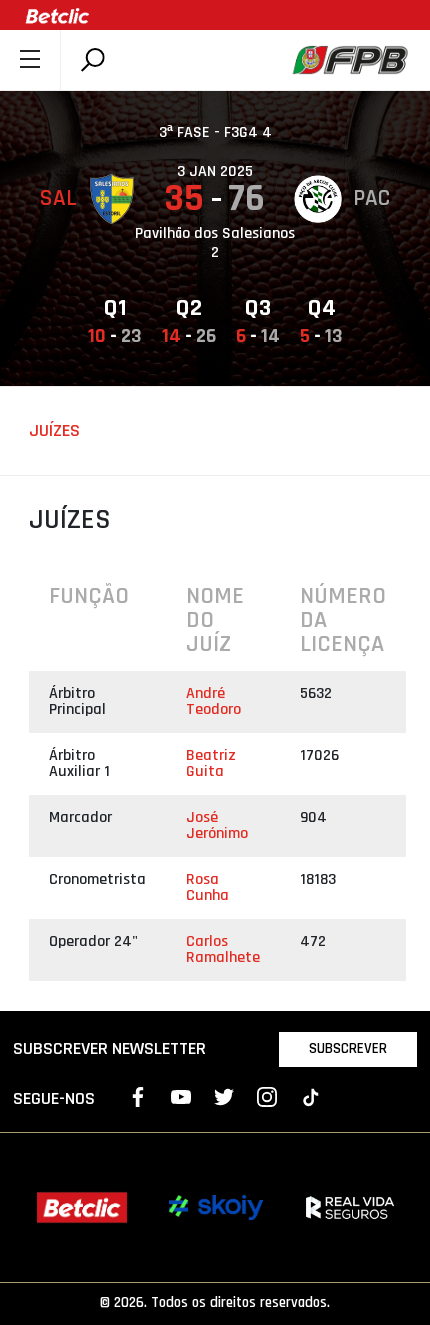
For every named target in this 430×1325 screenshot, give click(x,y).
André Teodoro (213, 701)
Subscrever (348, 1048)
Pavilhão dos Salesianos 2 (215, 243)
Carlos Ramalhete (223, 949)
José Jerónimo (217, 825)
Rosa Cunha (207, 887)
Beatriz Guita (211, 763)
